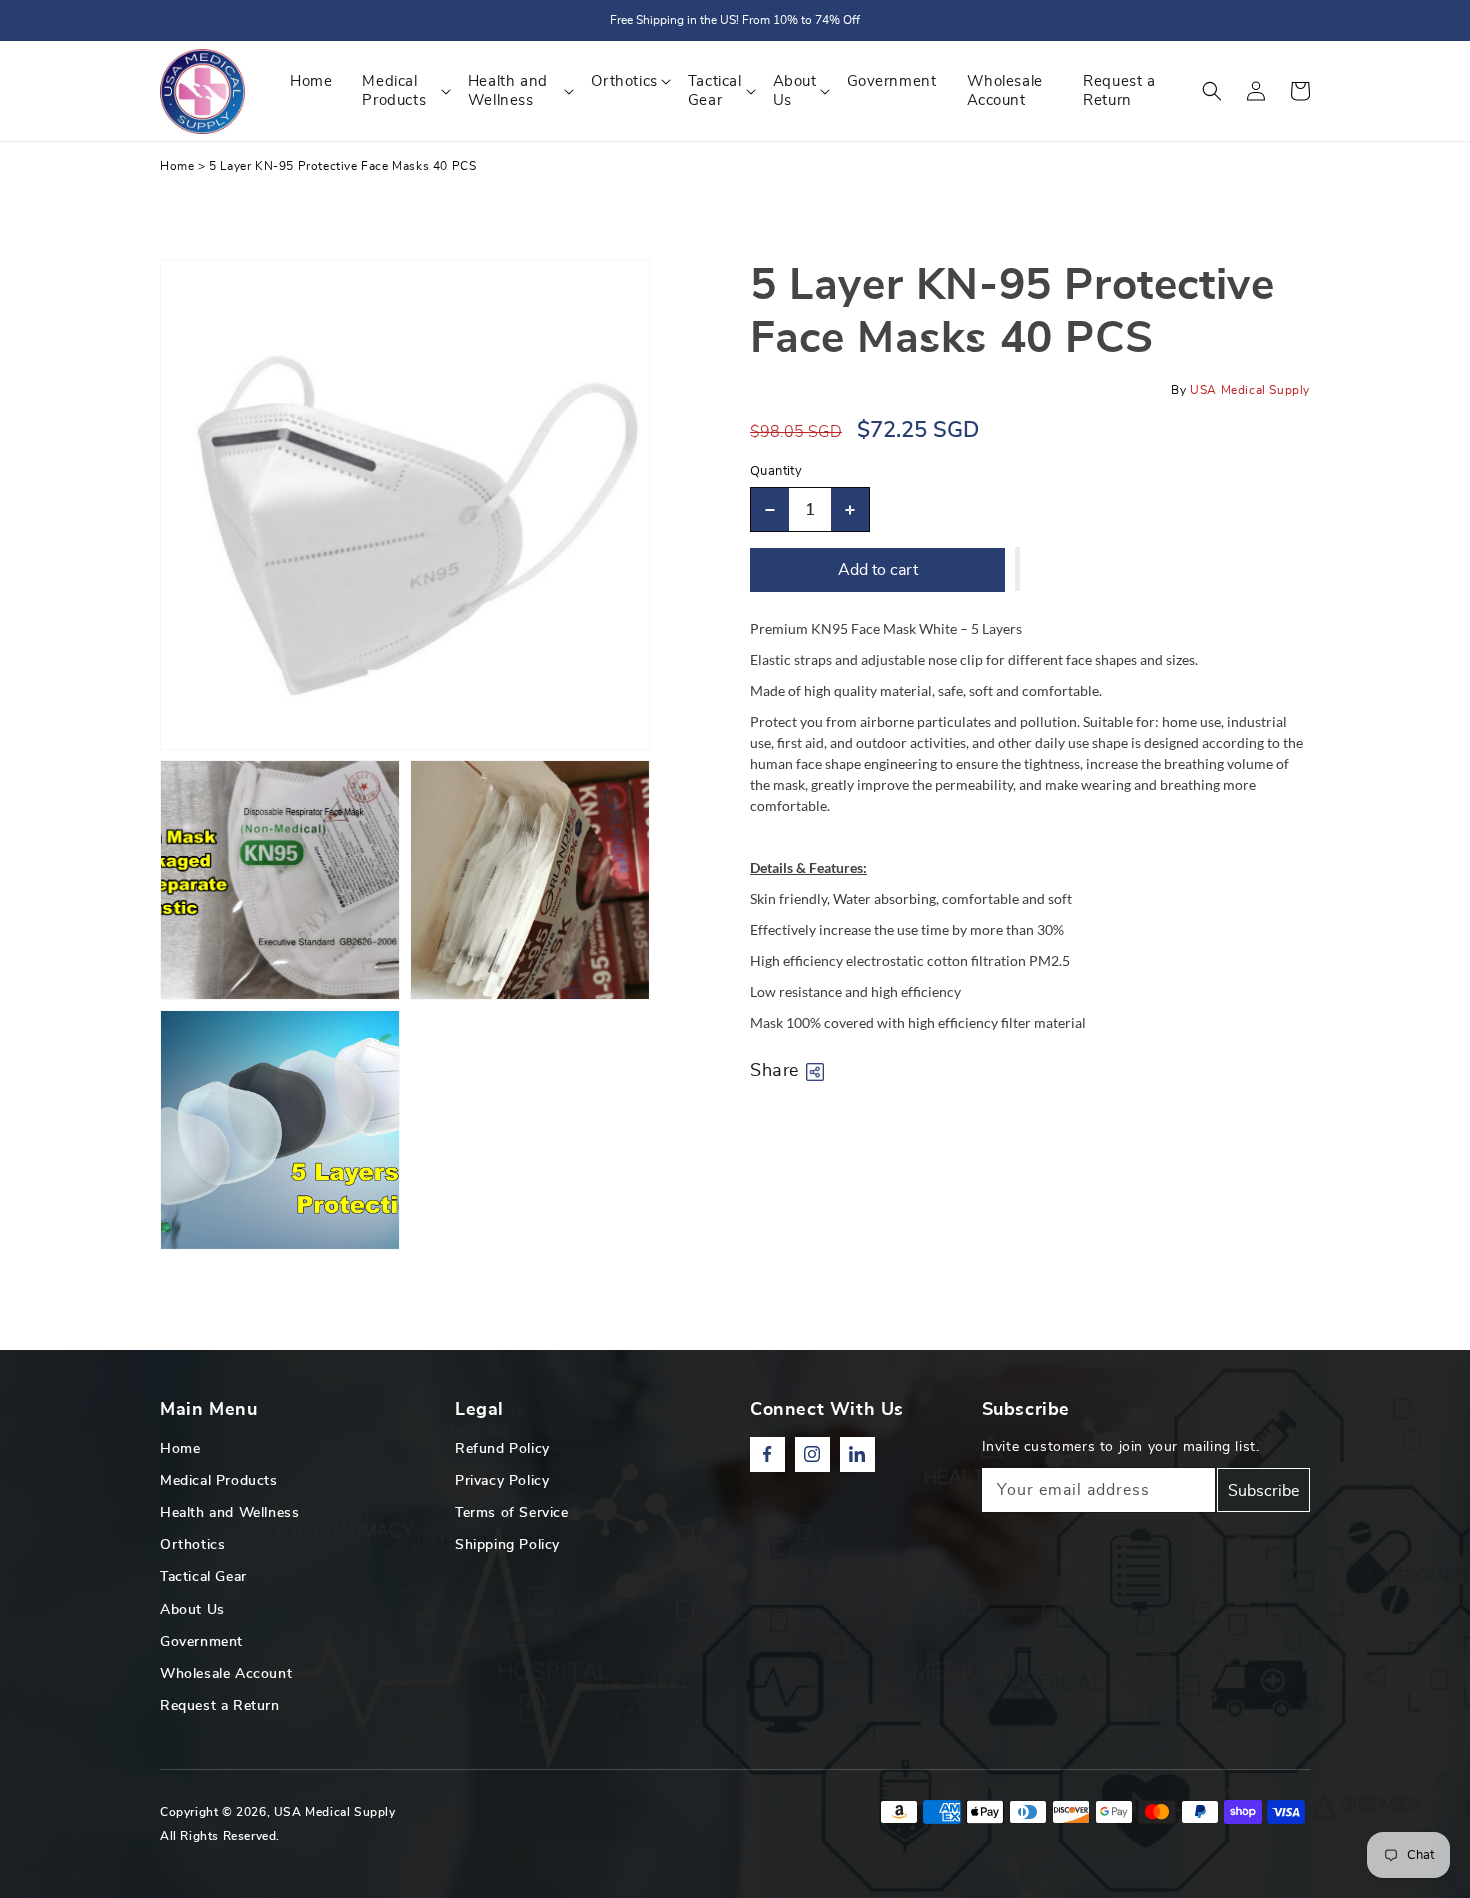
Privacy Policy (502, 1481)
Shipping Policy (507, 1545)
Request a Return (220, 1706)
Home (177, 166)
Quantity (776, 471)
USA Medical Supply (335, 1812)
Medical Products (219, 1481)
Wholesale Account (226, 1674)
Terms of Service (512, 1513)
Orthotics (192, 1545)
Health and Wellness (229, 1513)
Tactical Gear (203, 1577)
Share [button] (774, 1071)
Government (201, 1642)
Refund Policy (502, 1449)
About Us (192, 1610)
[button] (1212, 91)
